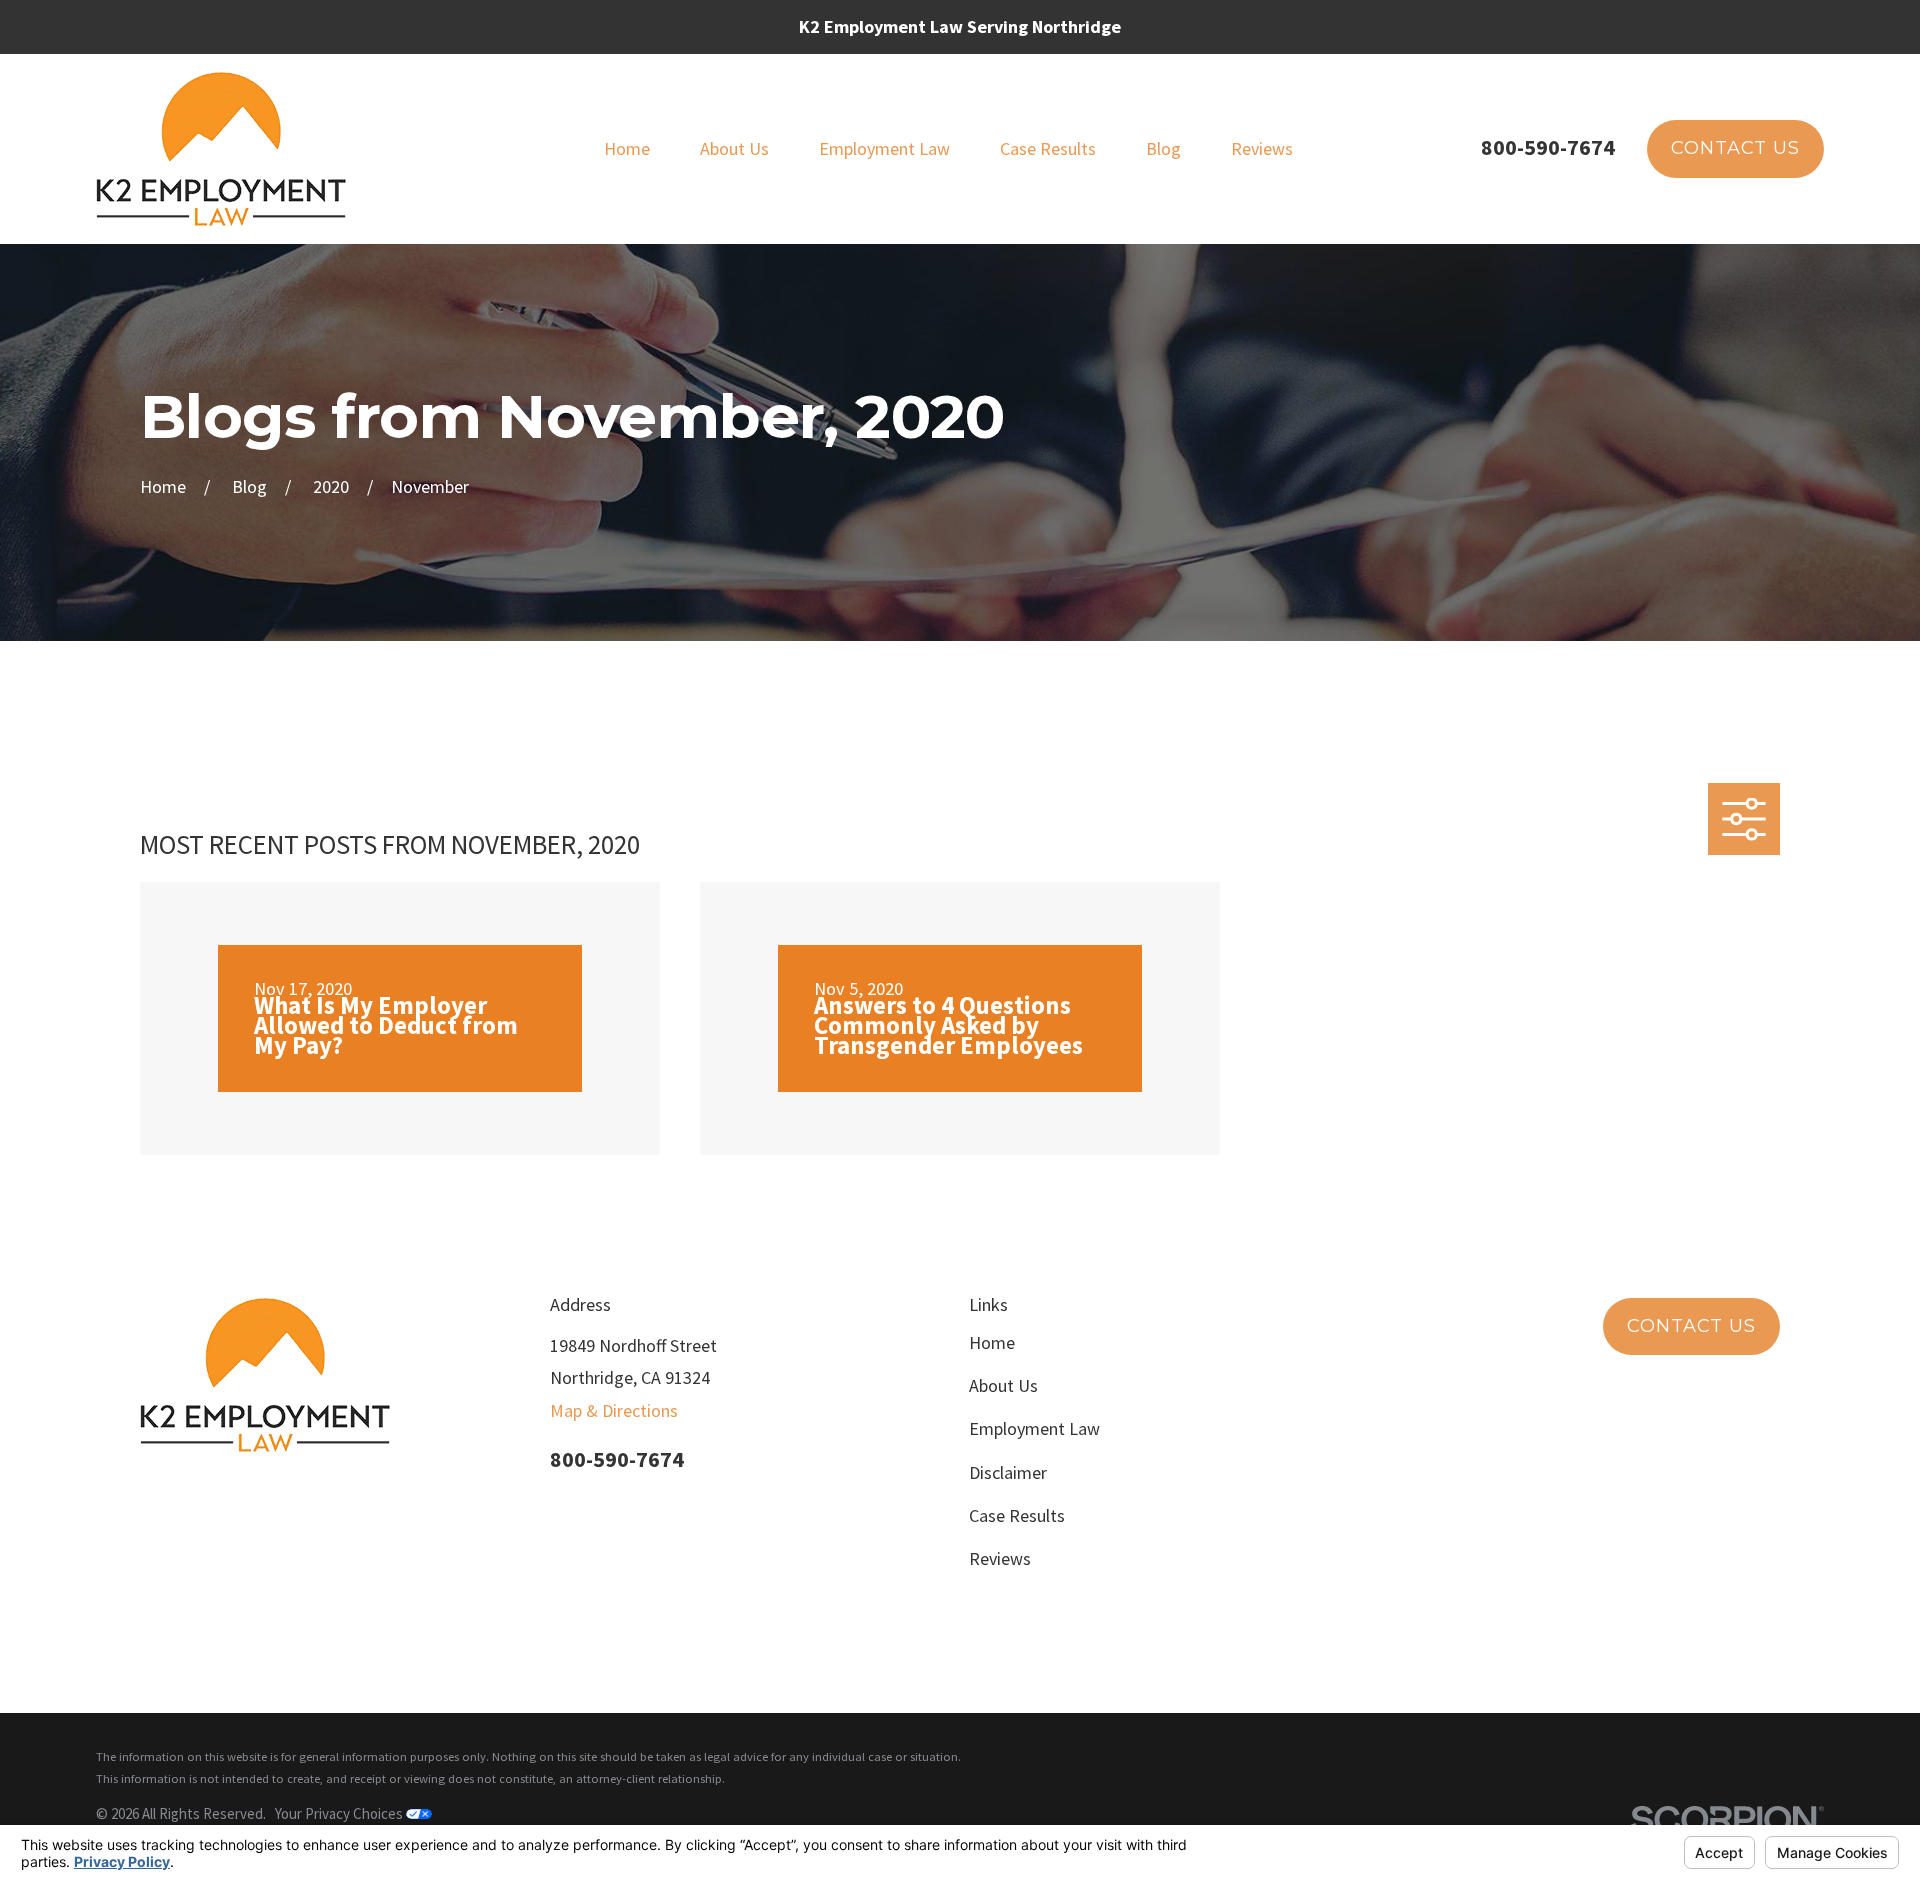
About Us (1003, 1385)
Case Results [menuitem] (1048, 148)
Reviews (1000, 1558)
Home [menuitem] (627, 148)
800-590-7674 (1548, 147)
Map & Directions (614, 1410)
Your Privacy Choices (340, 1813)
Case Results (1017, 1515)
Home (992, 1342)
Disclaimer (1008, 1472)
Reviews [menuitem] (1262, 148)
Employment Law (1034, 1428)
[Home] (221, 149)
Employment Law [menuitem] (884, 148)
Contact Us (1735, 148)
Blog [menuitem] (1163, 148)
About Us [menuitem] (734, 148)
